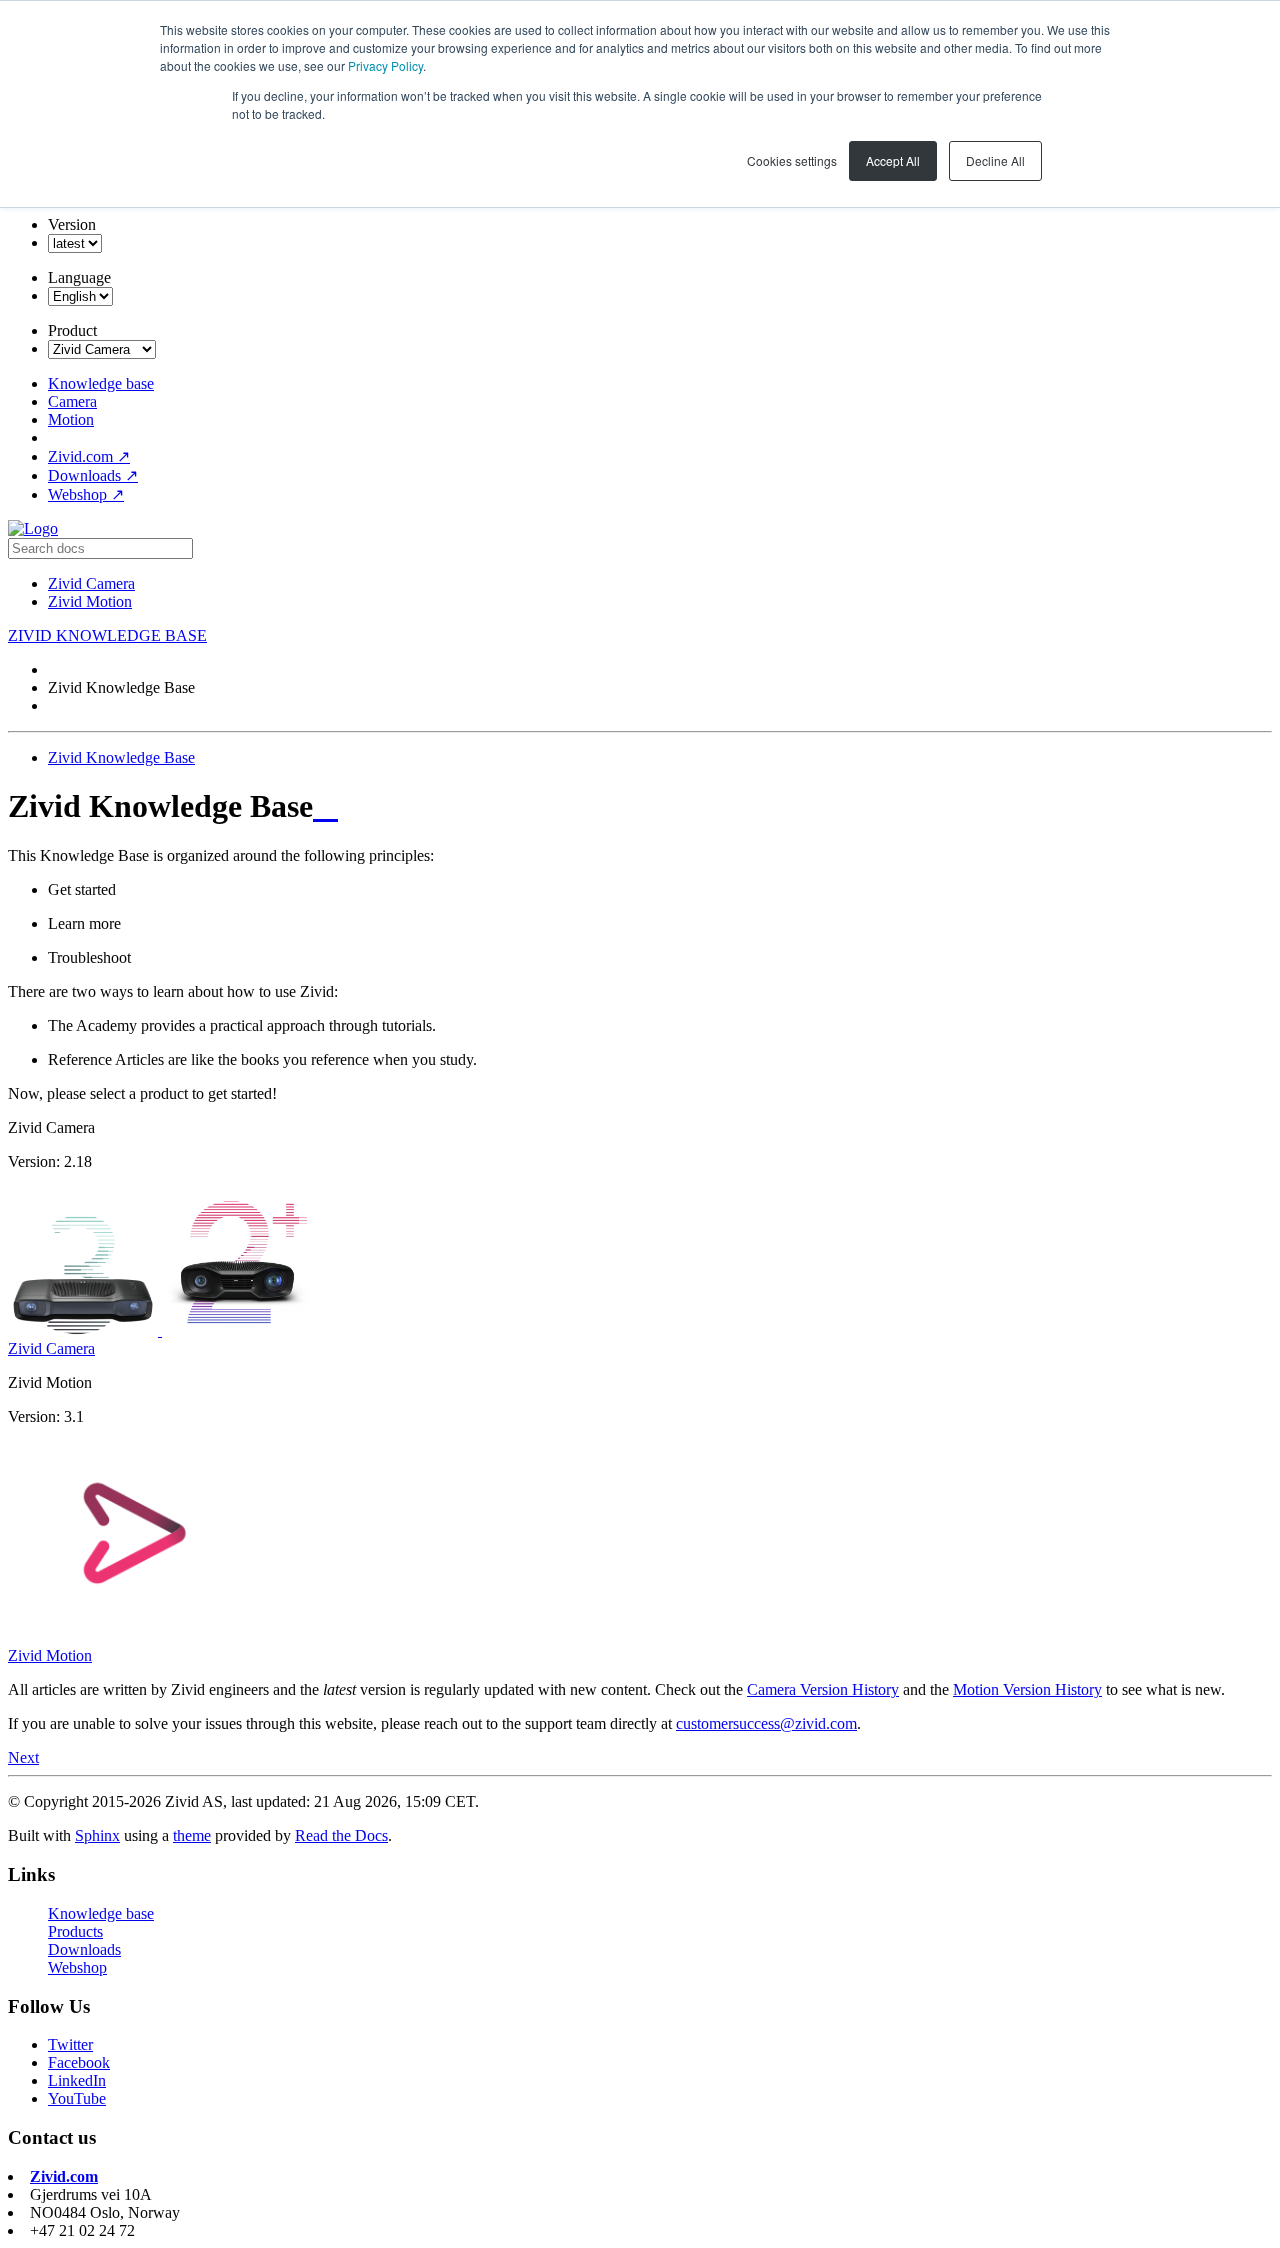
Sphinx (97, 1835)
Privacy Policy (385, 65)
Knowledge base (101, 383)
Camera (72, 401)
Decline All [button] (995, 160)
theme (192, 1835)
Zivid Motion (90, 601)
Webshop (86, 494)
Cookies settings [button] (792, 160)
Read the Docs (341, 1835)
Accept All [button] (893, 160)
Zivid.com (89, 456)
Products (75, 1931)
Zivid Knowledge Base (121, 757)
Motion (71, 419)
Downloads (93, 475)
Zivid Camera (91, 583)
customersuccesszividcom (766, 1723)
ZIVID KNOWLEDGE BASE (107, 635)
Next (23, 1757)
